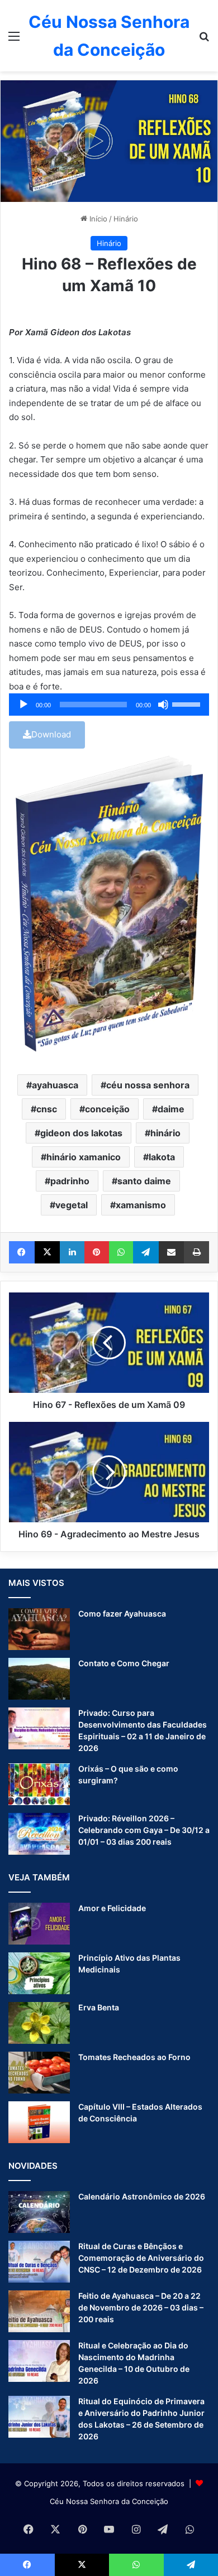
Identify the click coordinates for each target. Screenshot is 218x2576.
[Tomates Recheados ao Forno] (39, 2073)
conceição (107, 1109)
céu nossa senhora (148, 1085)
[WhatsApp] (121, 1252)
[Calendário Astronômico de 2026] (39, 2212)
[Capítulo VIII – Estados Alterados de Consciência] (39, 2122)
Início (97, 219)
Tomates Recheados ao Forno (134, 2057)
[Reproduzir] (23, 705)
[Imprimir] (196, 1252)
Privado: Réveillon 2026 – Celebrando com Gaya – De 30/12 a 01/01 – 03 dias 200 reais (144, 1830)
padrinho (70, 1181)
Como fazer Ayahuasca (122, 1613)
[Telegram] (146, 1252)
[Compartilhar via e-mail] (172, 1252)
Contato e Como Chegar (124, 1663)
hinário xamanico (84, 1157)
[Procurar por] (204, 40)
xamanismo (141, 1205)
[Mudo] (163, 705)
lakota (162, 1157)
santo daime (144, 1181)
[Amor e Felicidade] (39, 1924)
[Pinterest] (97, 1252)
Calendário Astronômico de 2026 (142, 2196)
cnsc (47, 1109)
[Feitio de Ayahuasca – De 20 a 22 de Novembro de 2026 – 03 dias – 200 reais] (39, 2311)
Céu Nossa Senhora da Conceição (109, 2501)
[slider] (188, 703)
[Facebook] (22, 1252)
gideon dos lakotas (81, 1133)
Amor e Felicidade (112, 1908)
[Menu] (14, 40)
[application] (109, 705)
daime (171, 1109)
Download (51, 734)
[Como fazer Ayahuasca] (39, 1629)
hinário (165, 1133)
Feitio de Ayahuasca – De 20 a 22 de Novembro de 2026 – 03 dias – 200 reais (141, 2307)
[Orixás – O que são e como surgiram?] (39, 1784)
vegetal (72, 1205)
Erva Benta (99, 2007)
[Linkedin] (72, 1252)
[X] (48, 1252)
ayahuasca (55, 1085)
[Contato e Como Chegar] (39, 1679)
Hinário (126, 219)
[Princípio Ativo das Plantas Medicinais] (39, 1973)
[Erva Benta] (39, 2023)
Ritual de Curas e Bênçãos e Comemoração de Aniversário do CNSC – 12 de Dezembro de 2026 (141, 2258)
